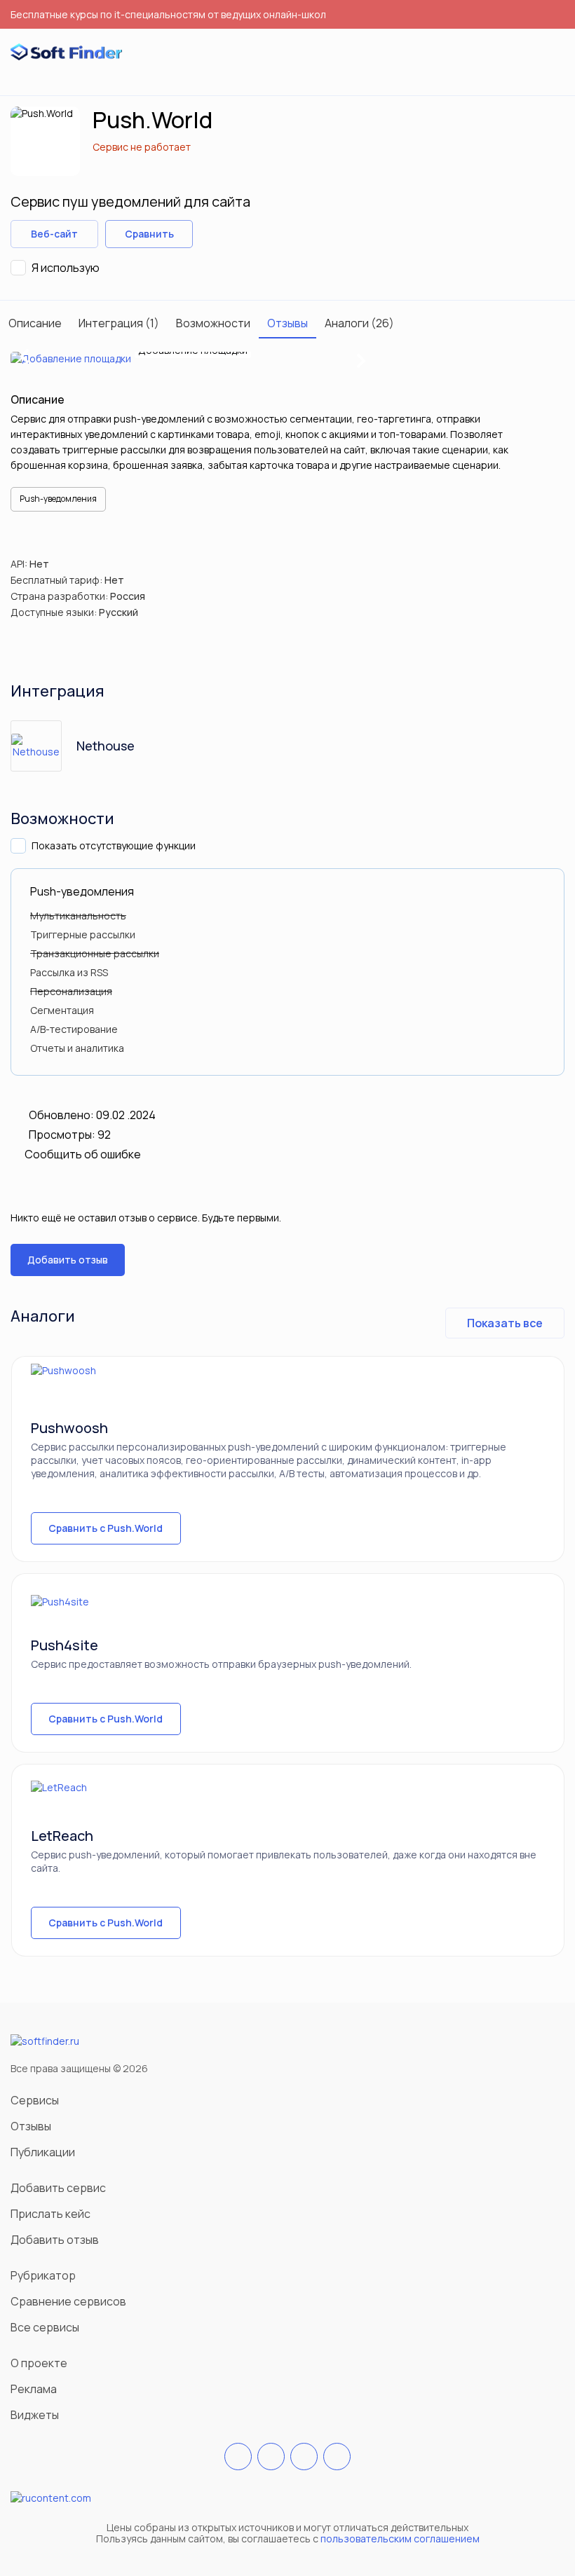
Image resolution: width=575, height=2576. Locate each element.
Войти (529, 53)
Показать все (505, 1323)
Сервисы (35, 2100)
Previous (25, 359)
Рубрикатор (43, 2275)
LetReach (62, 1836)
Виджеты (35, 2415)
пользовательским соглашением (400, 2539)
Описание (35, 323)
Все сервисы (45, 2327)
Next (361, 358)
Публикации (43, 2152)
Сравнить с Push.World (106, 1528)
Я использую (66, 268)
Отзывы (287, 323)
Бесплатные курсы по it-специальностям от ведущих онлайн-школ (168, 14)
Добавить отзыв (68, 1260)
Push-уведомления (58, 499)
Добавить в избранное (213, 234)
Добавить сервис (58, 2188)
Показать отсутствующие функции (114, 845)
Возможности (213, 323)
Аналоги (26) (359, 323)
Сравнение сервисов (68, 2301)
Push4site (65, 1645)
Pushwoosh (69, 1428)
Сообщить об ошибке (83, 1154)
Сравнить (149, 234)
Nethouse (106, 746)
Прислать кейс (50, 2214)
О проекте (39, 2363)
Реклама (34, 2389)
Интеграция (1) (119, 323)
